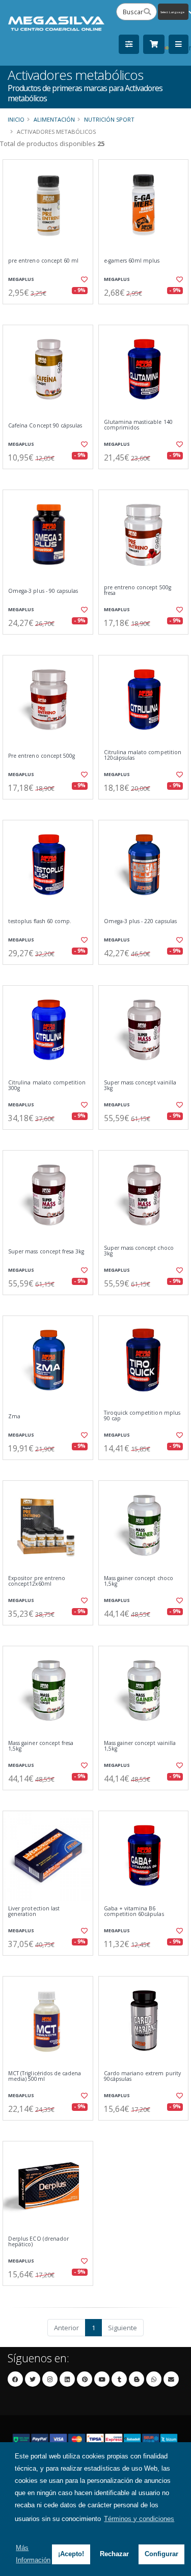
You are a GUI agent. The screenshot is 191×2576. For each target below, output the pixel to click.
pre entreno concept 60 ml (43, 261)
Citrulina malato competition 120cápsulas (143, 755)
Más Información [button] (33, 2554)
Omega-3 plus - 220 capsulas (140, 921)
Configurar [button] (161, 2554)
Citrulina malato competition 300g (47, 1086)
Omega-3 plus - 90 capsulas (43, 591)
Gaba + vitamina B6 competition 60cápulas (134, 1912)
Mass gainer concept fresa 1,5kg (41, 1746)
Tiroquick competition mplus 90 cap (142, 1416)
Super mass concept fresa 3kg (46, 1252)
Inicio (16, 119)
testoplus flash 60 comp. (40, 921)
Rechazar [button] (114, 2554)
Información (49, 312)
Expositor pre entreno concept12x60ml (37, 1581)
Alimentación (54, 119)
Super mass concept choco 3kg (139, 1251)
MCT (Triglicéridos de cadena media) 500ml (45, 2077)
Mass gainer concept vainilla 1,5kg (140, 1746)
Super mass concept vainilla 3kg (140, 1086)
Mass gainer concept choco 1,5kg (139, 1581)
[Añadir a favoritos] (84, 279)
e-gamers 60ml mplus (132, 261)
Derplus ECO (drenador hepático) (38, 2242)
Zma (14, 1416)
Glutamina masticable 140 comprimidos (138, 425)
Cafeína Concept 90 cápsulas (45, 426)
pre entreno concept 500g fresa (138, 591)
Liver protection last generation (34, 1912)
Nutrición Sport (109, 119)
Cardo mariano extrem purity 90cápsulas (142, 2077)
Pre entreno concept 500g (42, 756)
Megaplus (21, 279)
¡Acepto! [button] (71, 2554)
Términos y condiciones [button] (139, 2519)
